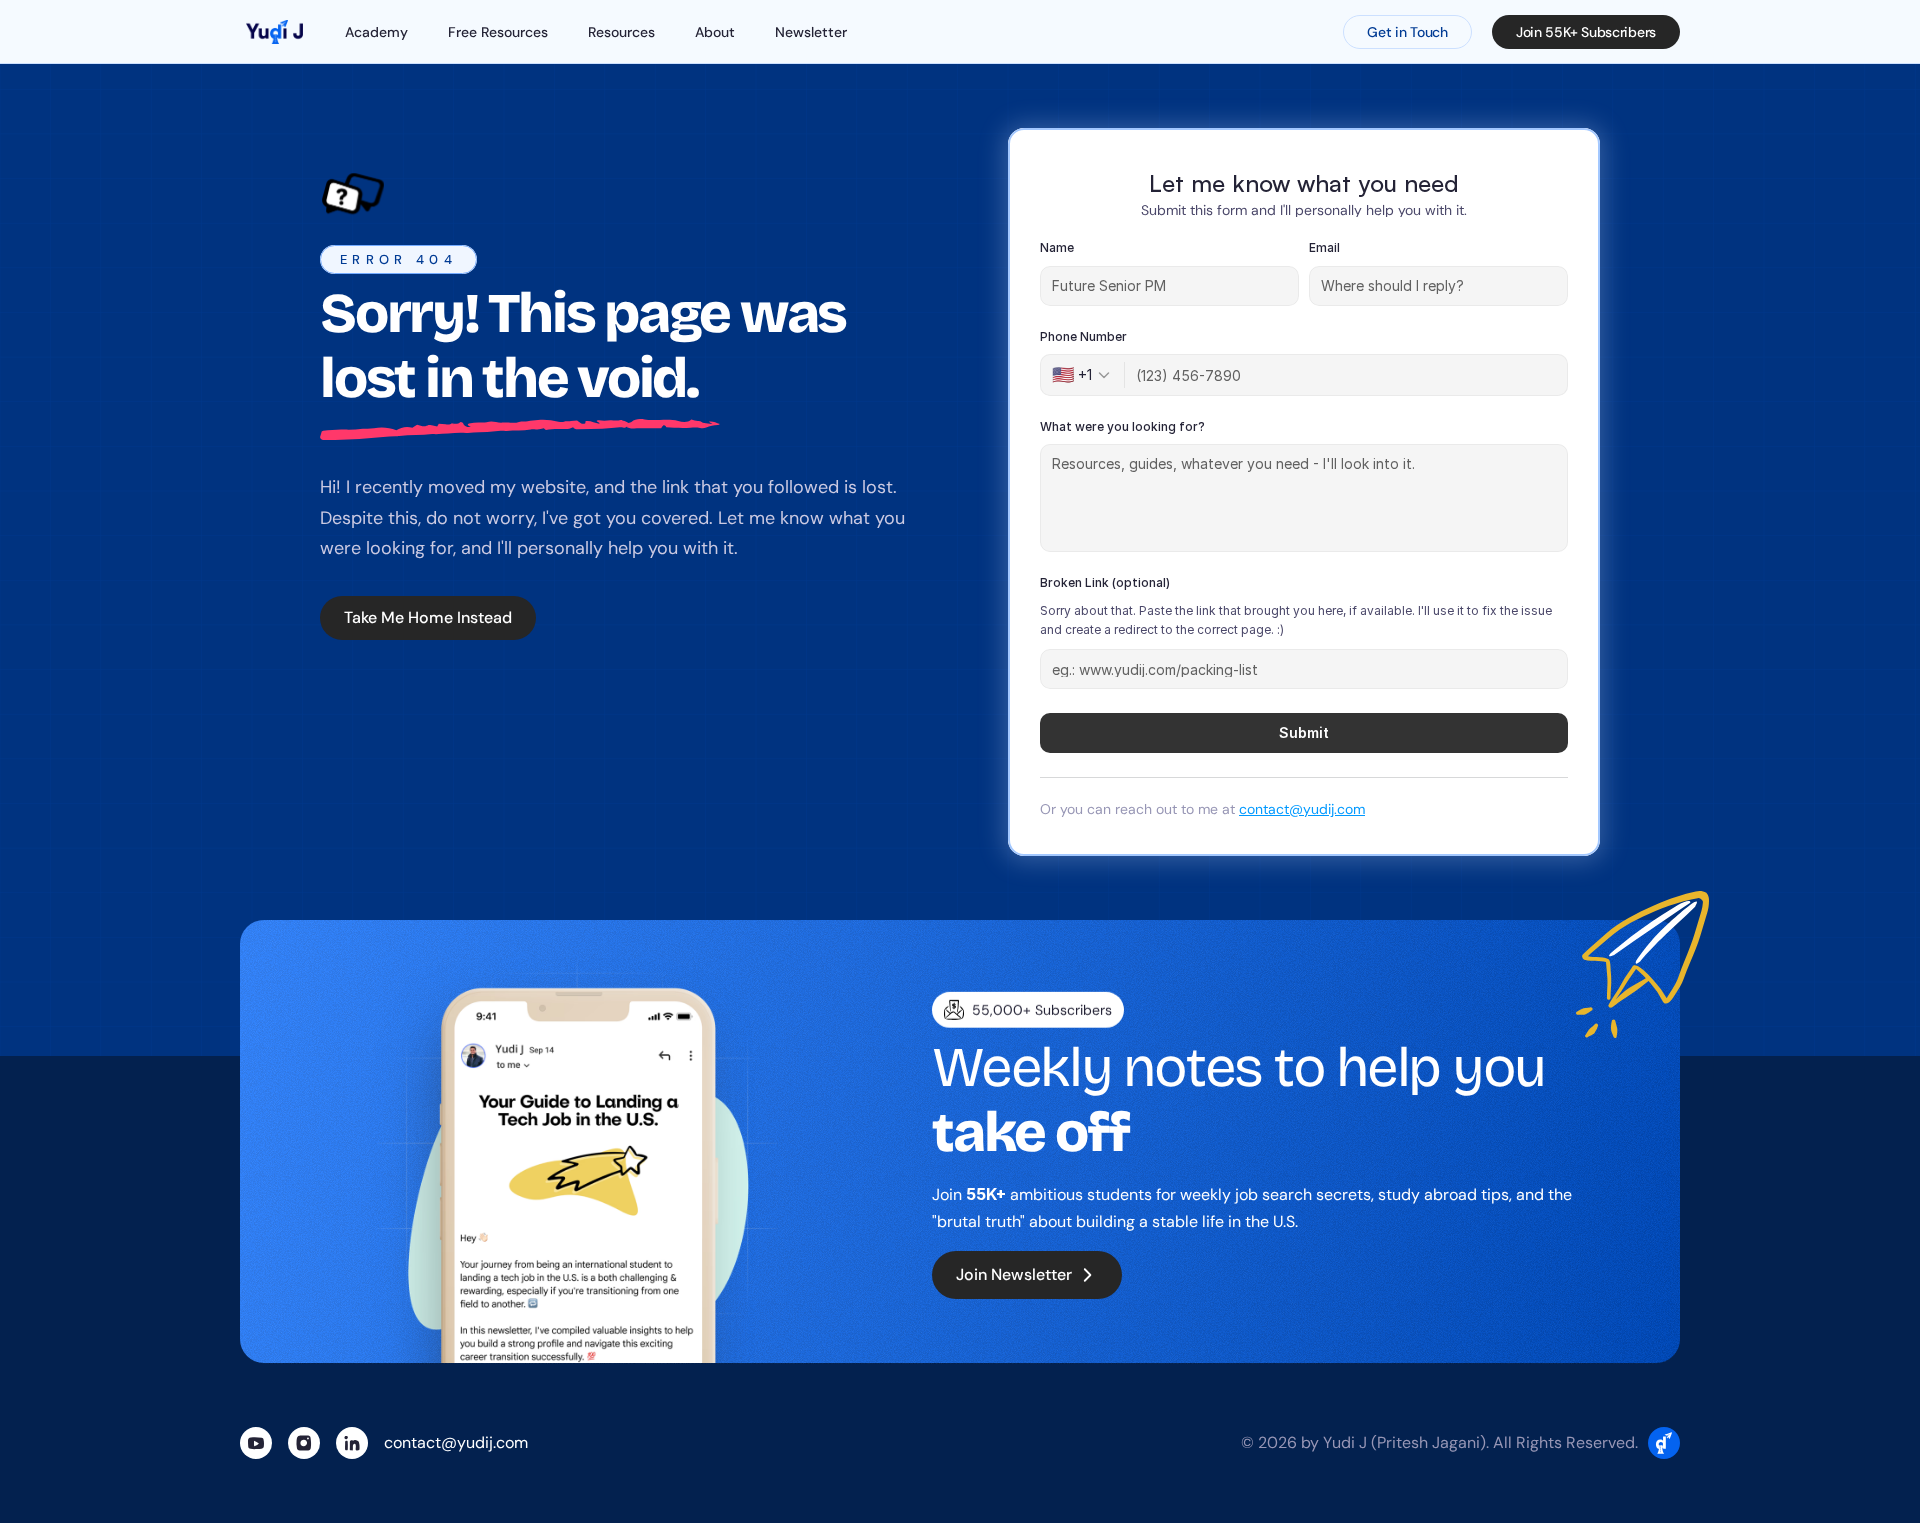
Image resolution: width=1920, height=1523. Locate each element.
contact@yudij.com (1302, 809)
